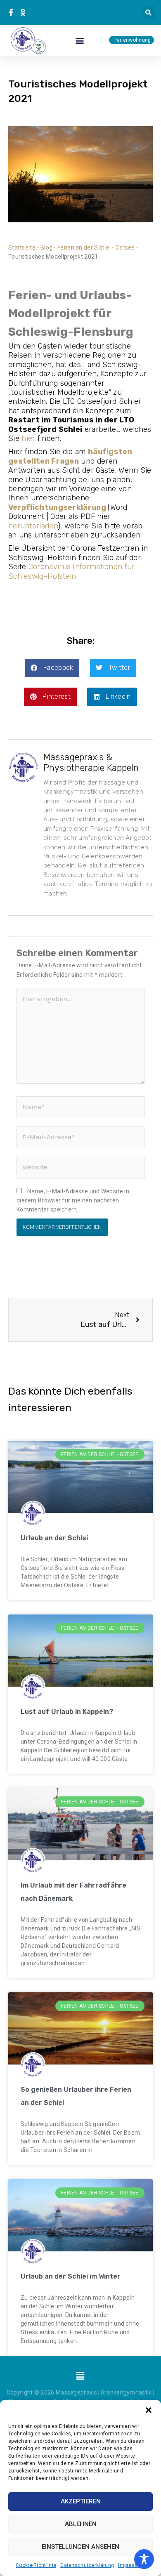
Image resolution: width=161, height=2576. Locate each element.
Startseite (22, 247)
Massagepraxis (76, 2392)
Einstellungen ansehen (80, 2547)
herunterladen (33, 526)
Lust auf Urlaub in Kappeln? (67, 1712)
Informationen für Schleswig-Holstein (72, 571)
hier (28, 438)
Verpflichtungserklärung (57, 507)
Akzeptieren (81, 2501)
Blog (46, 247)
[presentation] (12, 12)
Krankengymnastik (127, 2392)
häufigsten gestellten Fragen (70, 456)
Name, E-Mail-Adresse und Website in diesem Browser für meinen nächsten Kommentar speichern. (73, 1201)
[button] (149, 2410)
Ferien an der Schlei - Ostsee (96, 247)
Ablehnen (81, 2524)
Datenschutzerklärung (87, 2565)
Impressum (132, 2565)
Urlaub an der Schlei (54, 1538)
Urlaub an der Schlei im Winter (71, 2276)
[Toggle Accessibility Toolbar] (144, 2559)
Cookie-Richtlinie (36, 2565)
